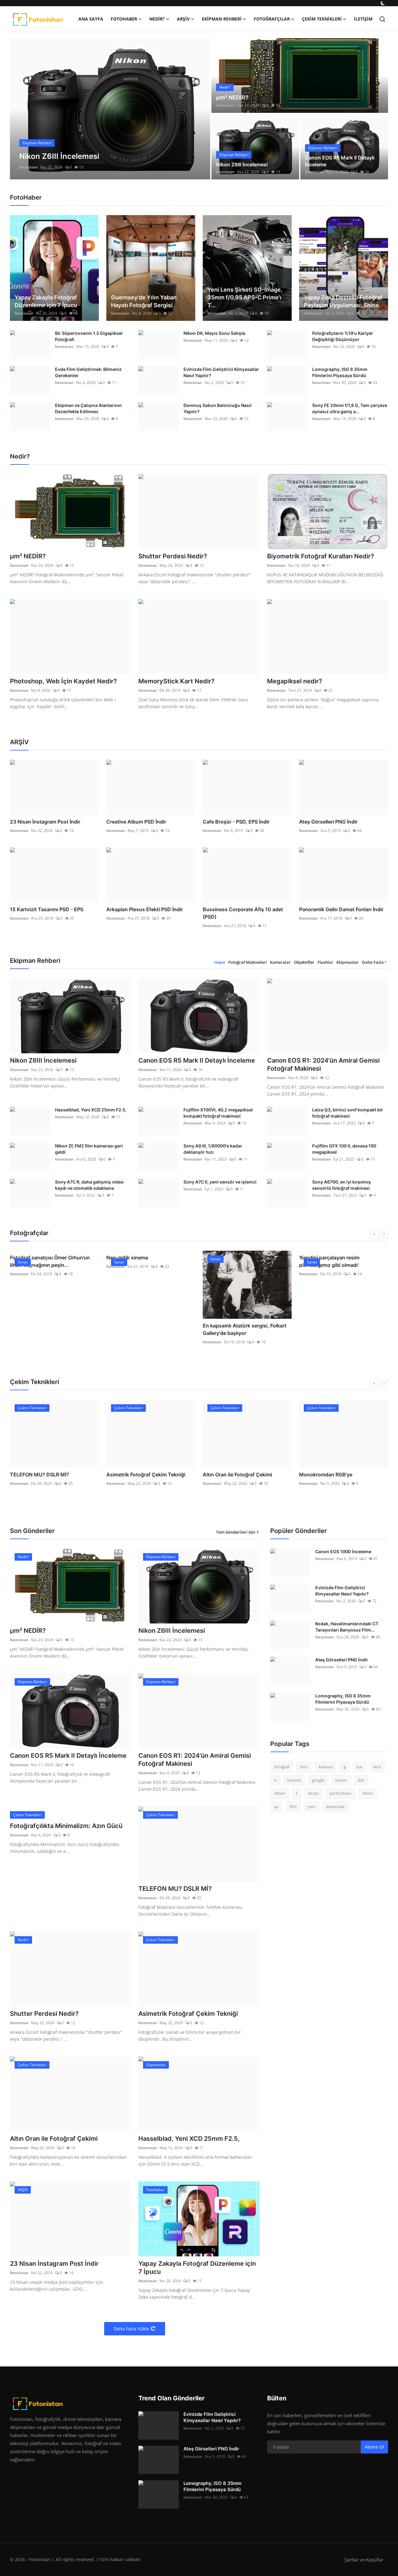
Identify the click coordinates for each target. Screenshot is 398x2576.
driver (280, 1793)
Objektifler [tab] (304, 962)
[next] (200, 109)
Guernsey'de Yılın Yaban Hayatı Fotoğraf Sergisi (144, 301)
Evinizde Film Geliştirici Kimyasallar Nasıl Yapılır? (221, 372)
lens (377, 1767)
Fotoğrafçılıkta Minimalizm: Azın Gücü (66, 1826)
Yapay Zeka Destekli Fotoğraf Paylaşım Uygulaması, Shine (343, 301)
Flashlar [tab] (325, 962)
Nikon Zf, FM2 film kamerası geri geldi (89, 1149)
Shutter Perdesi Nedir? (173, 556)
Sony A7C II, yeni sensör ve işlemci (220, 1182)
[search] (382, 19)
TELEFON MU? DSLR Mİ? (175, 1889)
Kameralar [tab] (280, 962)
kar (360, 1767)
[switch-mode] (383, 3)
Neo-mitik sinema (31, 1258)
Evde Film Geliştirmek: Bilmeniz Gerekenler (88, 372)
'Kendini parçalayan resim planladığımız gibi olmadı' (233, 1261)
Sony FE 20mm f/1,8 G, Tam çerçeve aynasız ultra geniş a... (350, 408)
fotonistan (29, 167)
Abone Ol (374, 2447)
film (293, 1807)
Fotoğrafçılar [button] (272, 19)
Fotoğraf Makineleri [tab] (248, 962)
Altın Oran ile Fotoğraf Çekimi (141, 1475)
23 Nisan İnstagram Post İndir (45, 822)
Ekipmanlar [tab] (348, 962)
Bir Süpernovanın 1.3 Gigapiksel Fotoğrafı (89, 336)
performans (340, 1793)
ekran (313, 1793)
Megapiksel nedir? (295, 681)
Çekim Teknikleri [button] (322, 19)
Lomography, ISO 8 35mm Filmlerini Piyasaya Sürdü (340, 372)
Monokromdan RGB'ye (229, 1475)
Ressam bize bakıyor (324, 1326)
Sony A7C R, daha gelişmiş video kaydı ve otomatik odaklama (89, 1185)
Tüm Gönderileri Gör (236, 1532)
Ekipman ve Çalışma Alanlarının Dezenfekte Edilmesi (88, 408)
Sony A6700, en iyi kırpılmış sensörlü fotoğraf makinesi (342, 1185)
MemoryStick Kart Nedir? (176, 681)
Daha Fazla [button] (373, 962)
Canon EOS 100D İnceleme (343, 1551)
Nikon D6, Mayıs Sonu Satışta (214, 333)
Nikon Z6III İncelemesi (242, 164)
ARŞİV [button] (183, 19)
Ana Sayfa (91, 19)
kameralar (336, 1807)
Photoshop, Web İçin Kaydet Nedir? (63, 681)
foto (304, 1767)
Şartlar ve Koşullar (364, 2560)
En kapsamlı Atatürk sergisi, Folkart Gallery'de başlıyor (148, 1329)
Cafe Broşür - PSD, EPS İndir (236, 822)
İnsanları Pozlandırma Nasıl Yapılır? (340, 1475)
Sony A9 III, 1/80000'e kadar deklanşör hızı (213, 1149)
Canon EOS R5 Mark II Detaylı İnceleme (340, 161)
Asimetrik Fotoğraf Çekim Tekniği (49, 1475)
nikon (368, 1793)
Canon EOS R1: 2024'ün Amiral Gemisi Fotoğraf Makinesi (323, 1064)
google (318, 1780)
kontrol (294, 1780)
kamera (326, 1767)
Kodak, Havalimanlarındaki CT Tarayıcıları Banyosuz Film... (347, 1627)
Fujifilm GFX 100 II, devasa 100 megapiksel (344, 1149)
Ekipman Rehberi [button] (222, 19)
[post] (110, 109)
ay (276, 1807)
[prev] (20, 109)
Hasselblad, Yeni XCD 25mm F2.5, (91, 1110)
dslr (361, 1780)
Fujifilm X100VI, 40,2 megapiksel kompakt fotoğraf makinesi (218, 1113)
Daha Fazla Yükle (131, 2329)
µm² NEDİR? (232, 97)
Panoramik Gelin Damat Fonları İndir (341, 909)
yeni (311, 1807)
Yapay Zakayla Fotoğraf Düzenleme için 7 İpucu (46, 301)
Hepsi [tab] (220, 962)
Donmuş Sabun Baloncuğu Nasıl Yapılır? (218, 408)
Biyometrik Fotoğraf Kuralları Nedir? (321, 556)
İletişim (363, 19)
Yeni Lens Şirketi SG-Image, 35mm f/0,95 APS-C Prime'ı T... (245, 297)
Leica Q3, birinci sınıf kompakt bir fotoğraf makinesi (348, 1113)
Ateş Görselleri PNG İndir (328, 822)
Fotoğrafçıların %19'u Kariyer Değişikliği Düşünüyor (343, 336)
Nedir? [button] (157, 19)
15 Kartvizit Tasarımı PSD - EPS (47, 909)
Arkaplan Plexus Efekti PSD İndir (145, 909)
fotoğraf (282, 1767)
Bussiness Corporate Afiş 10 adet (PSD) (243, 913)
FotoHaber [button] (124, 19)
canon (341, 1780)
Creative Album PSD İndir (136, 822)
